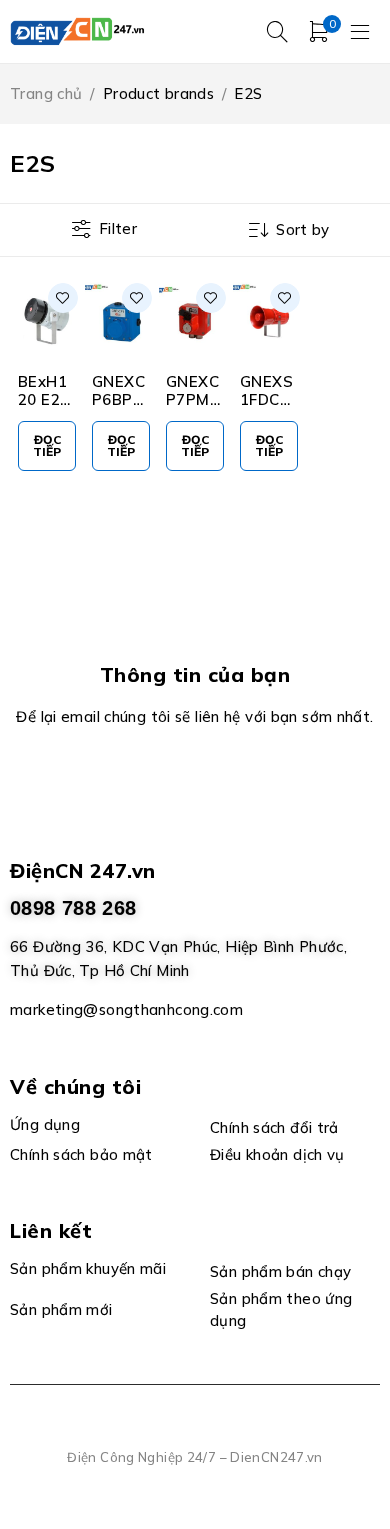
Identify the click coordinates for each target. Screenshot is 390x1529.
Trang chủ (46, 93)
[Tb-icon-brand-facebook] (126, 786)
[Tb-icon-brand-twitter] (172, 786)
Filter (118, 228)
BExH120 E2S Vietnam (44, 408)
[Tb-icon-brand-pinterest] (263, 786)
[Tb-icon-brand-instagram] (217, 786)
